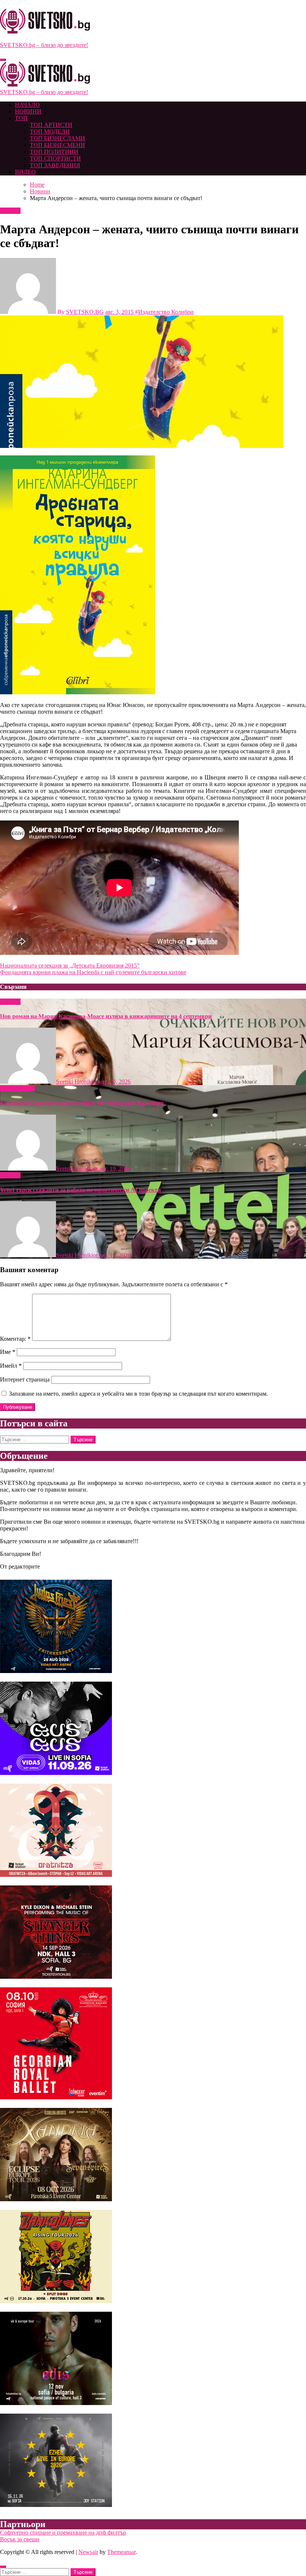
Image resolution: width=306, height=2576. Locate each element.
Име (8, 1352)
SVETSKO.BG (85, 312)
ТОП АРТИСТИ (51, 125)
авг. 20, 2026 (115, 1082)
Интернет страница (25, 1379)
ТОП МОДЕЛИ (50, 132)
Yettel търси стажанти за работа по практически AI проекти (80, 1190)
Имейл (11, 1366)
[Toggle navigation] (3, 60)
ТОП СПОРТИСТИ (55, 158)
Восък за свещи (20, 2539)
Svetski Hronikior (78, 1082)
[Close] (3, 2567)
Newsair (88, 2552)
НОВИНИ (28, 111)
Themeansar (121, 2552)
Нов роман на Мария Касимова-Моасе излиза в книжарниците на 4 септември (106, 1016)
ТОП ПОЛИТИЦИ (54, 152)
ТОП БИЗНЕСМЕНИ (57, 145)
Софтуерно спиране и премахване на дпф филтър (63, 2533)
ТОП (21, 118)
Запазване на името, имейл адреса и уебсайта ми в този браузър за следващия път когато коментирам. (138, 1394)
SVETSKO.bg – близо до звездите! (44, 45)
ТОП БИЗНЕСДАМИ (57, 138)
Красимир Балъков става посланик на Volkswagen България (82, 1103)
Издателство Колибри (166, 312)
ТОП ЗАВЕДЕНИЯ (55, 165)
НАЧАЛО (27, 105)
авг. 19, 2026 (115, 1169)
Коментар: (15, 1339)
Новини (10, 211)
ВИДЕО (25, 172)
